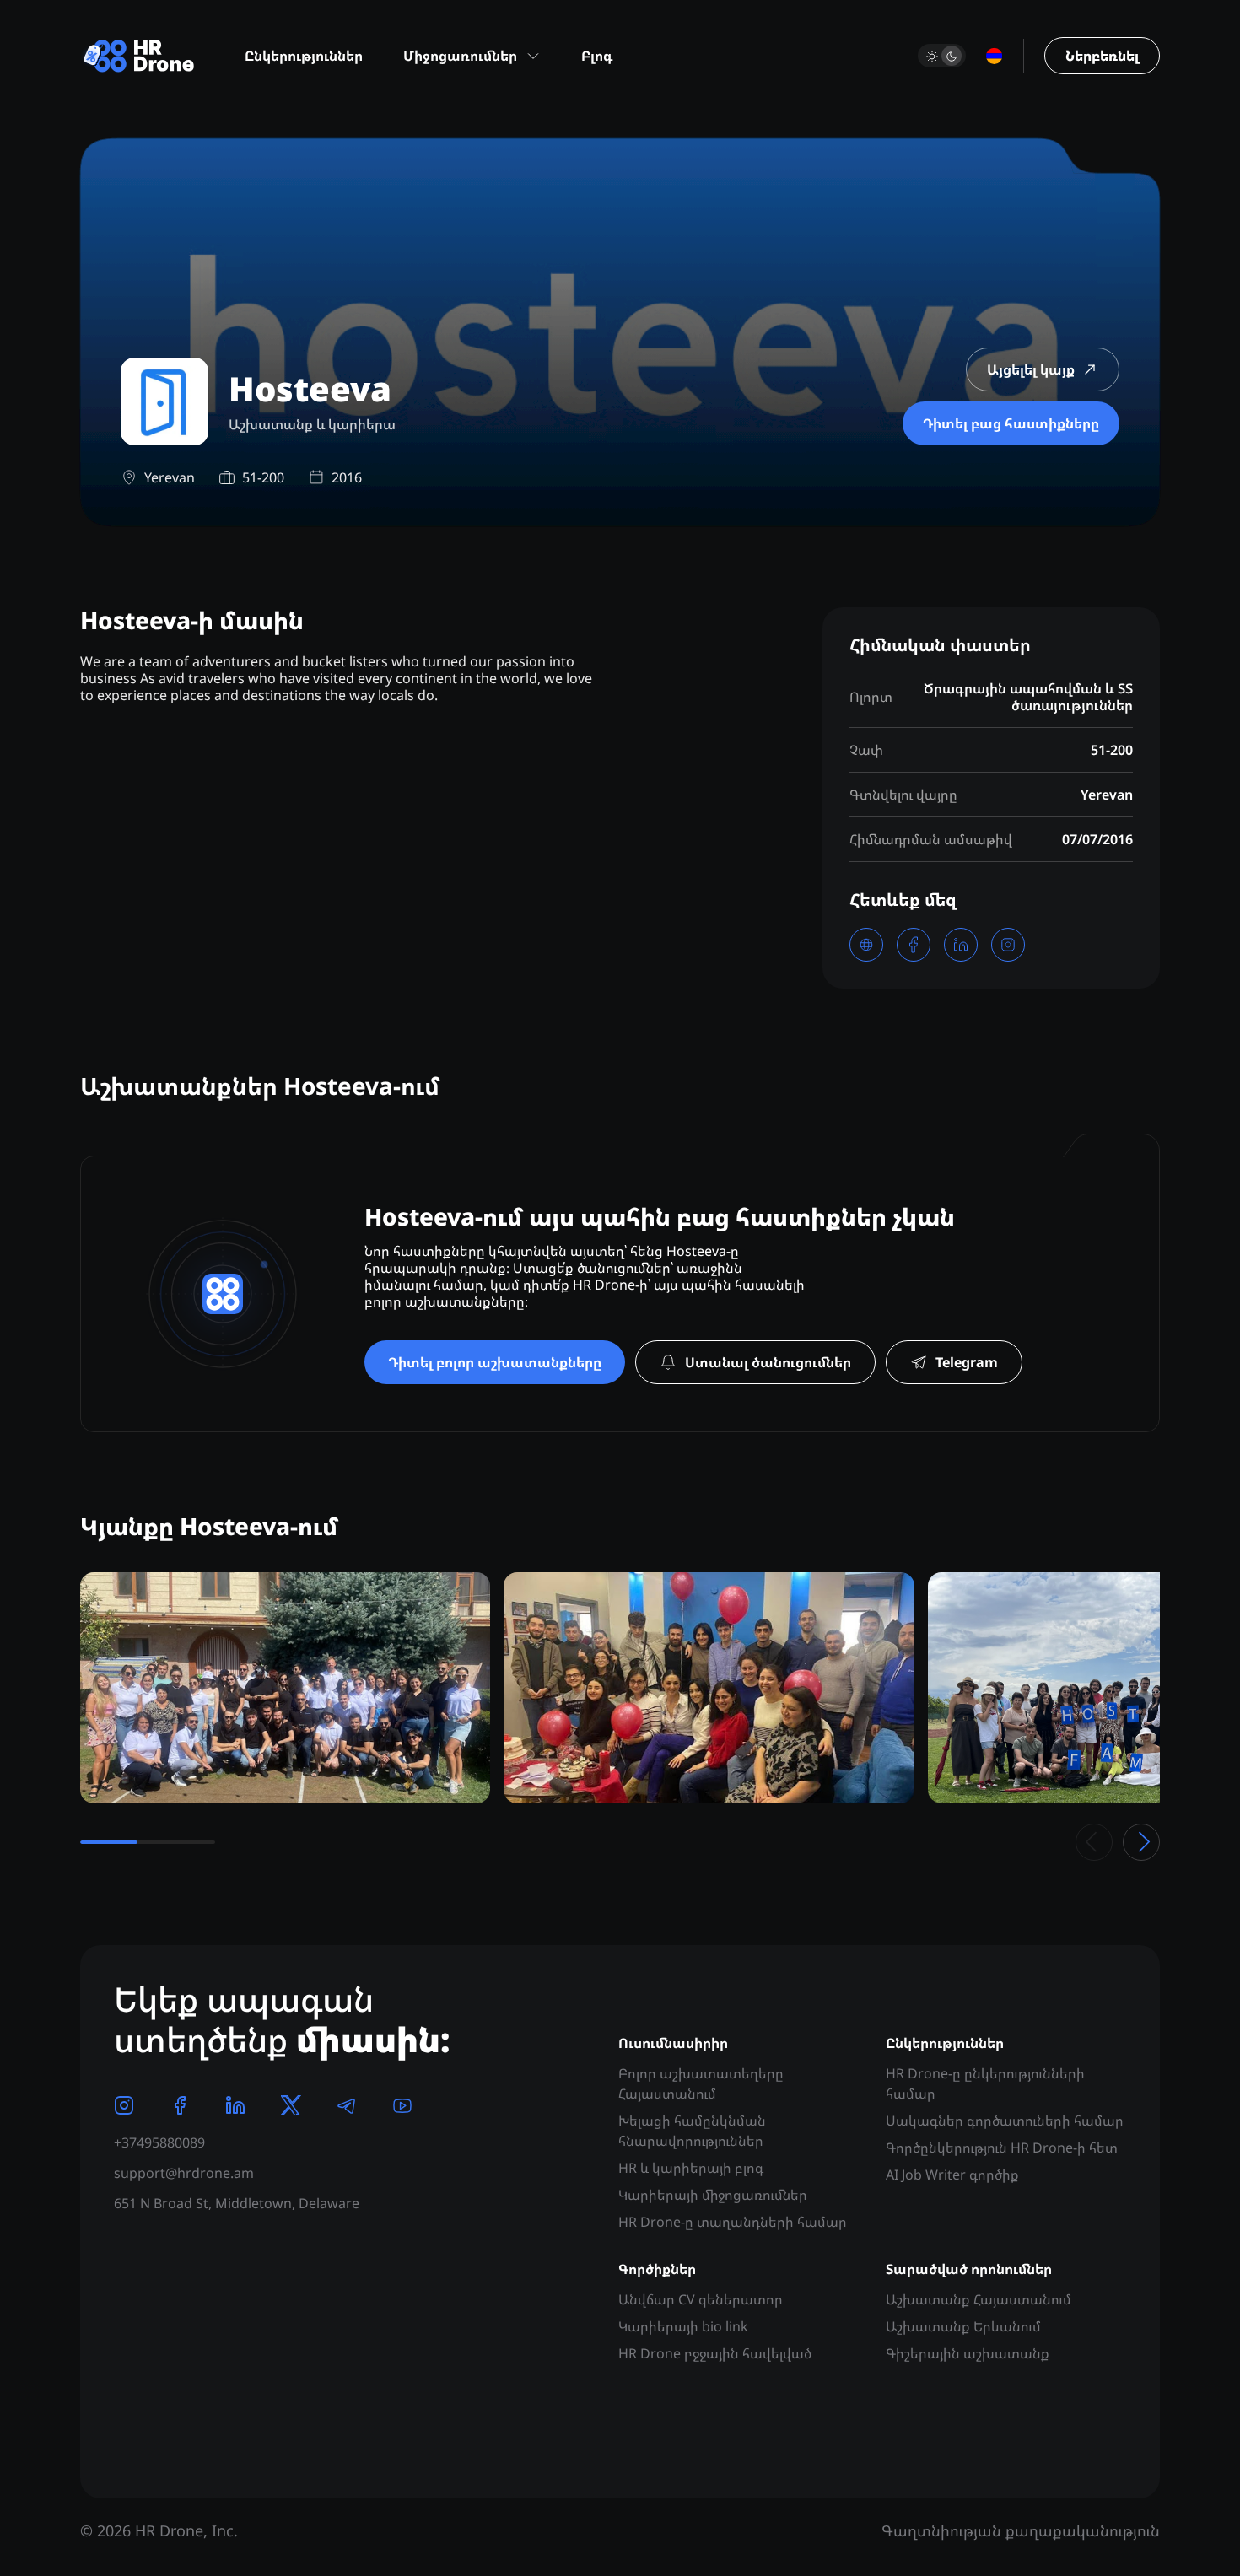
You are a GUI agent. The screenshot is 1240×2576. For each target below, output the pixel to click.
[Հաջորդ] (1141, 1842)
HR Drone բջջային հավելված (715, 2353)
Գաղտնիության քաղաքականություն (1021, 2530)
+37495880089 (159, 2142)
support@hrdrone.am (184, 2173)
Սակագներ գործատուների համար (1005, 2121)
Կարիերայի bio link (683, 2326)
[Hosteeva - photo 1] (285, 1688)
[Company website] (866, 945)
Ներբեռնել (1102, 56)
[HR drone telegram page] (347, 2105)
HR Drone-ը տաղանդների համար (733, 2222)
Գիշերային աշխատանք (968, 2353)
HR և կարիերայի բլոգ (691, 2168)
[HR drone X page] (291, 2105)
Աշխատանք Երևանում (963, 2326)
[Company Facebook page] (914, 945)
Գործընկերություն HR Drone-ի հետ (1002, 2148)
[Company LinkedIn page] (961, 945)
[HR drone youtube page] (402, 2105)
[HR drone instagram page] (124, 2105)
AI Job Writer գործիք (952, 2175)
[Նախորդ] (1094, 1842)
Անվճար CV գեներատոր (701, 2299)
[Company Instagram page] (1008, 945)
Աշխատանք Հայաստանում (979, 2299)
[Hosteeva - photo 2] (709, 1688)
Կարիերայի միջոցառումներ (713, 2195)
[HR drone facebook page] (180, 2105)
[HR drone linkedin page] (235, 2105)
